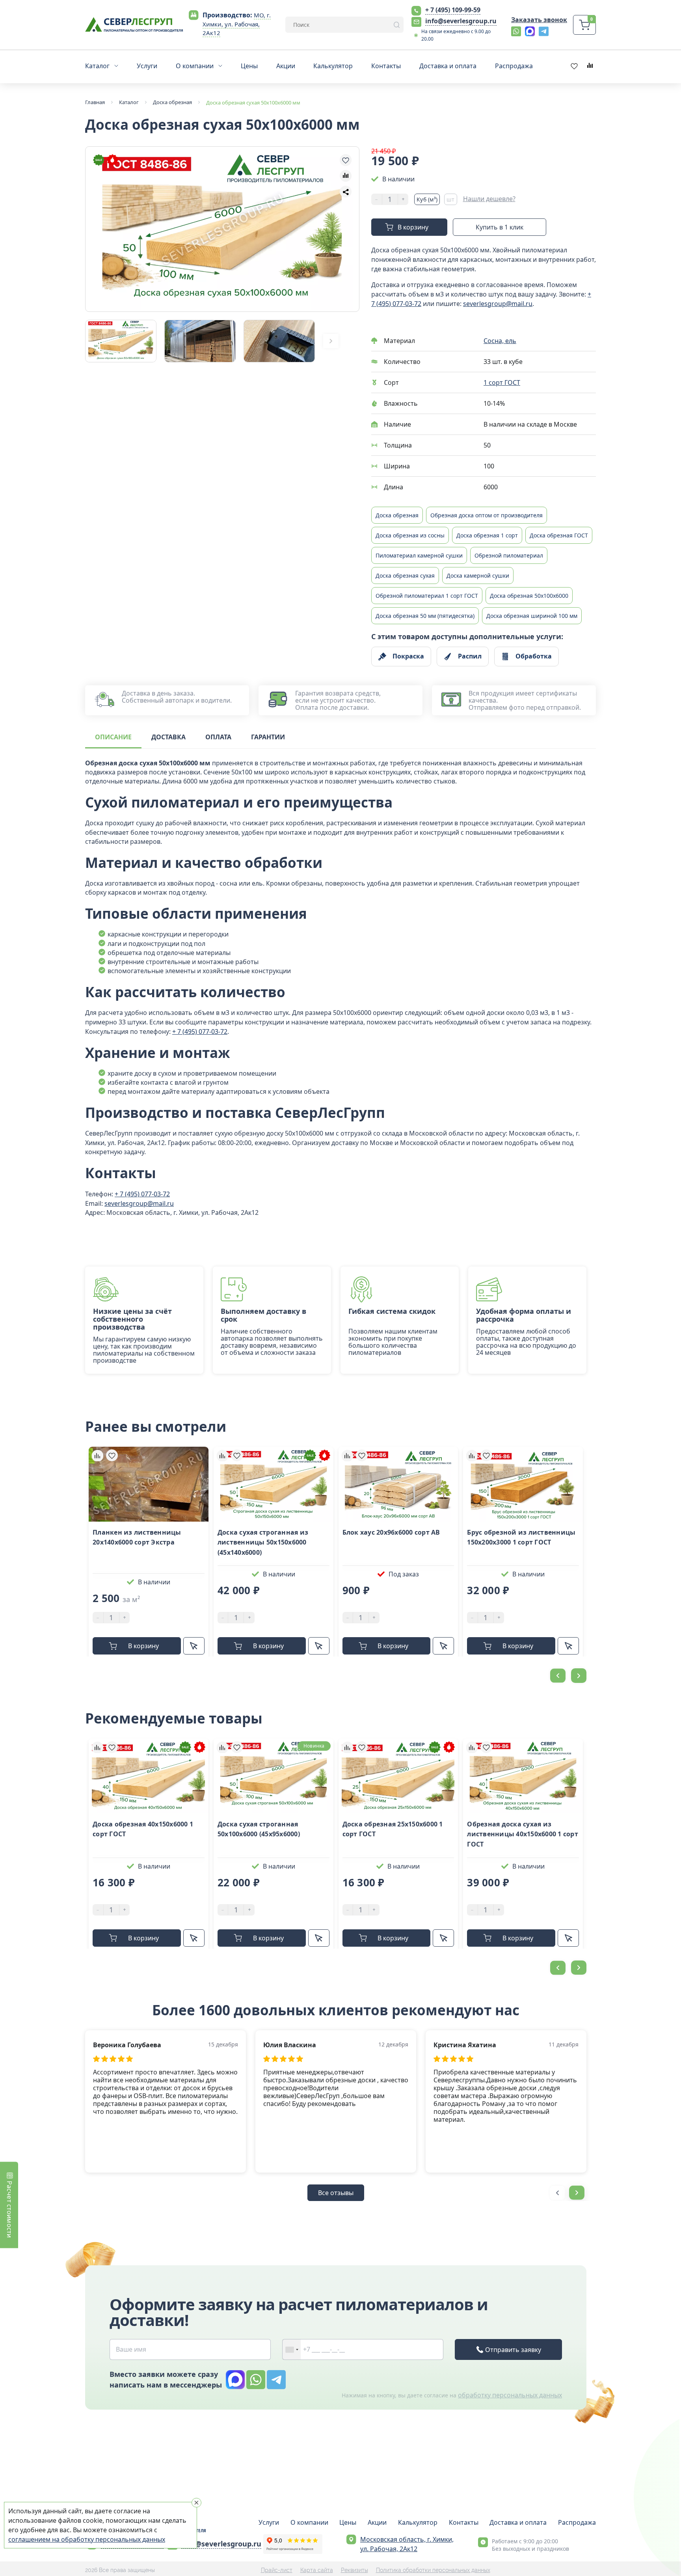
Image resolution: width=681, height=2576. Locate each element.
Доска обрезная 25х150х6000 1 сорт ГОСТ (393, 1829)
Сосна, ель (500, 341)
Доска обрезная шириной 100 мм (532, 616)
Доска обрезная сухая (405, 575)
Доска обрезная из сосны (410, 535)
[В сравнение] (346, 176)
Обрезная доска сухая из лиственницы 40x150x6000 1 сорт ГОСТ (523, 1834)
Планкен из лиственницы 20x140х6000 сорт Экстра (137, 1537)
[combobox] (292, 2349)
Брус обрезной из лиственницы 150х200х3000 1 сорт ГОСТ (521, 1537)
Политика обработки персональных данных (433, 2570)
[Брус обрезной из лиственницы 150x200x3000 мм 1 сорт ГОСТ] (523, 1484)
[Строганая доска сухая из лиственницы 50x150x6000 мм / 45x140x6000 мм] (274, 1484)
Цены (348, 2522)
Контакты (464, 2522)
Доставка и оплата (518, 2522)
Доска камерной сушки (478, 575)
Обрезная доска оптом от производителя (487, 515)
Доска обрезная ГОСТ (559, 535)
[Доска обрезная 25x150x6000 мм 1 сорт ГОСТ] (398, 1776)
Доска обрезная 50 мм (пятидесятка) (425, 616)
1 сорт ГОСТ (502, 382)
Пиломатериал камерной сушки (419, 555)
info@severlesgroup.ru (461, 21)
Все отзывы (336, 2193)
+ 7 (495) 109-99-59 (453, 10)
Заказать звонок (539, 20)
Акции (377, 2522)
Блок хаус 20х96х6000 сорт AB (391, 1532)
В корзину (413, 227)
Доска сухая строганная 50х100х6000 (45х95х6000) (259, 1829)
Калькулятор (418, 2522)
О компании (309, 2522)
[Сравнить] (97, 1455)
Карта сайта (317, 2570)
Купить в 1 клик (500, 227)
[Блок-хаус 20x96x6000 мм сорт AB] (398, 1484)
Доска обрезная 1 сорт (487, 535)
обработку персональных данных (510, 2395)
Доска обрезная (397, 515)
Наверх (670, 1802)
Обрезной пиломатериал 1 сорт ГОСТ (427, 596)
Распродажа (577, 2522)
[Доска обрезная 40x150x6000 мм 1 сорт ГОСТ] (149, 1776)
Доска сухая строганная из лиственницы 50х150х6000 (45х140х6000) (263, 1542)
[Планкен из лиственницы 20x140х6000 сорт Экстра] (149, 1484)
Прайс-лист (277, 2570)
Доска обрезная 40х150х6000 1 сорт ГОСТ (143, 1829)
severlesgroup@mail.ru (498, 304)
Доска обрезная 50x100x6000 (529, 596)
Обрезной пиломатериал (509, 555)
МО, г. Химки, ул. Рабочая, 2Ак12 (237, 24)
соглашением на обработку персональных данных (87, 2539)
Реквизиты (354, 2570)
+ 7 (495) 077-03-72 (200, 1032)
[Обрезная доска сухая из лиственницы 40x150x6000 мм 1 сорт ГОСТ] (523, 1776)
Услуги (269, 2522)
